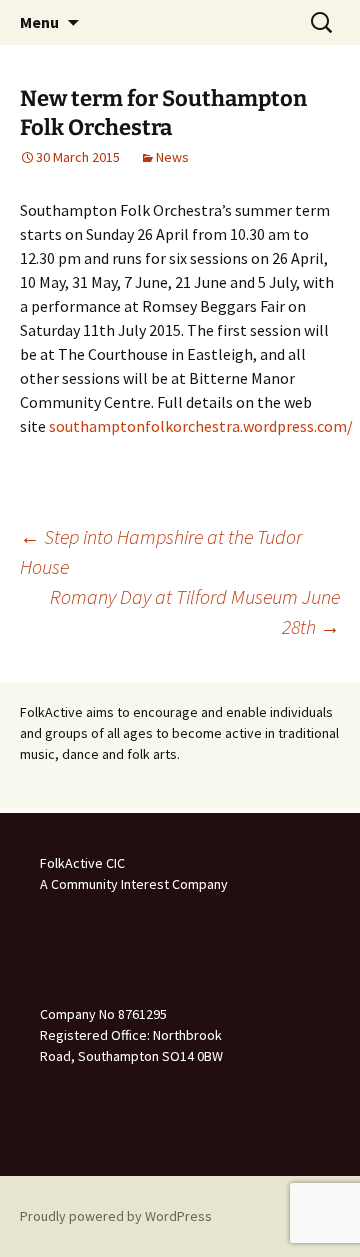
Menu (39, 22)
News (172, 157)
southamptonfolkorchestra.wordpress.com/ (201, 426)
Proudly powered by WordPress (116, 1216)
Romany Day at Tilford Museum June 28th (195, 611)
